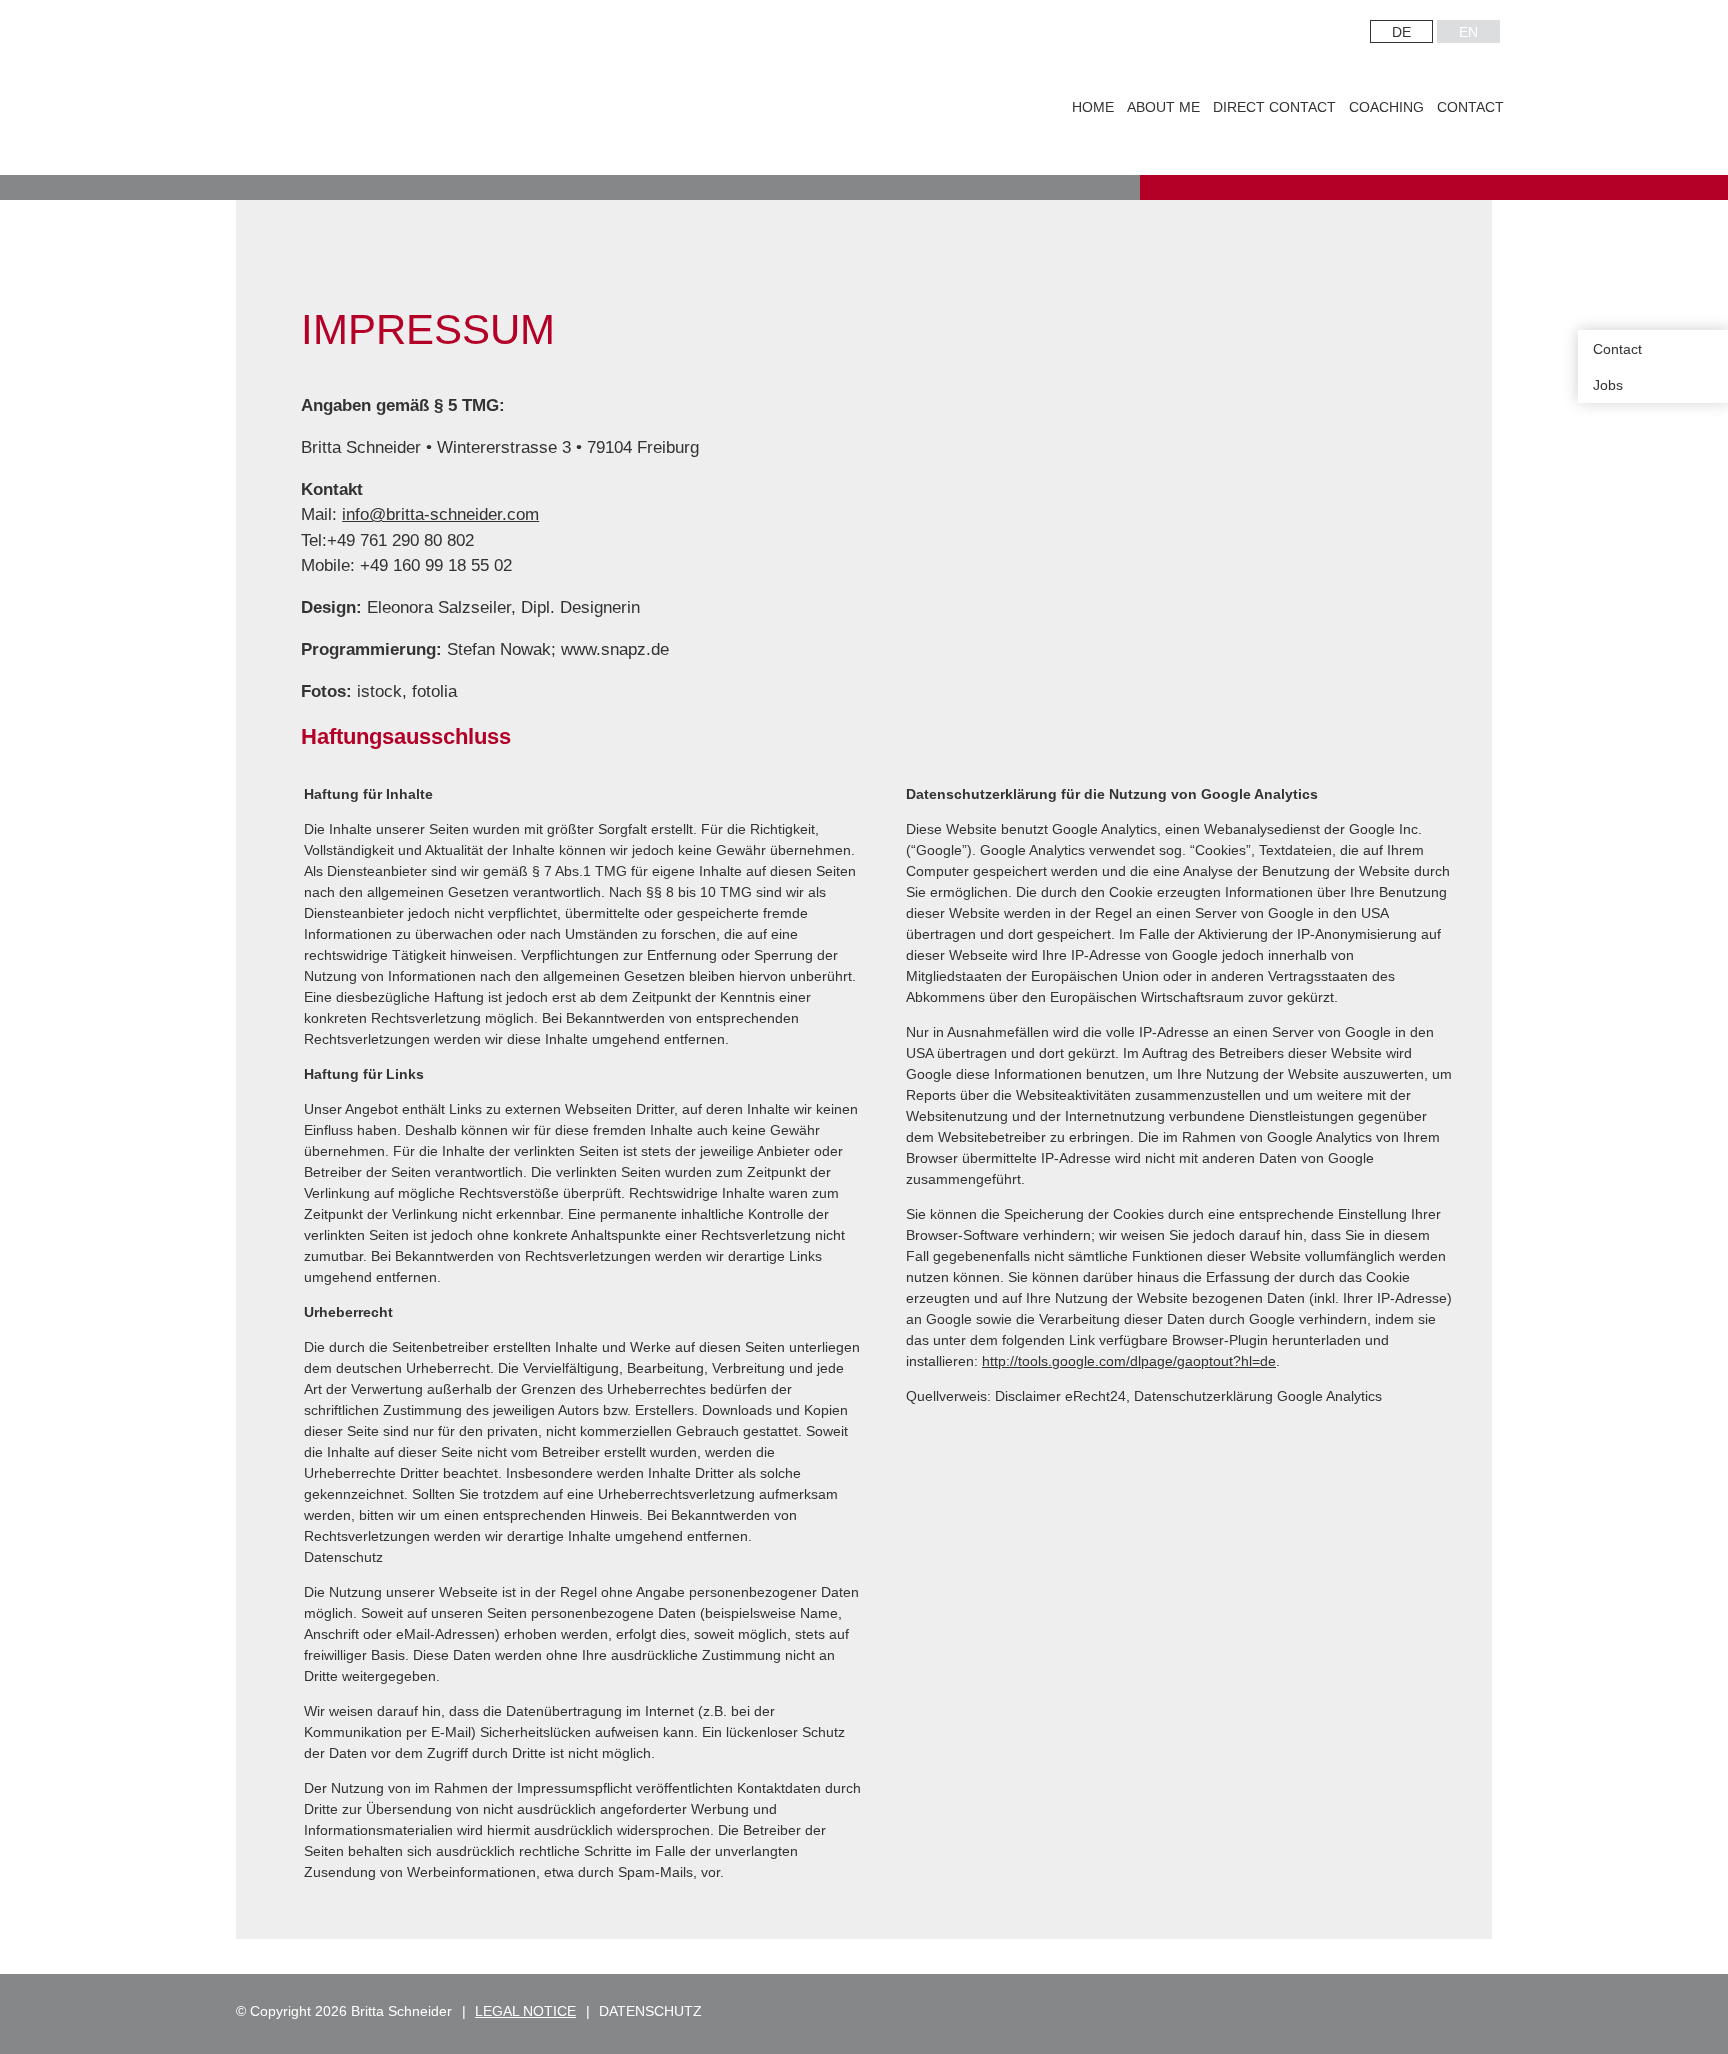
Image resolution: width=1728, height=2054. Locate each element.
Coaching (1386, 107)
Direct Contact (1274, 107)
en (1468, 32)
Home (1093, 107)
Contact (1470, 107)
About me (1163, 107)
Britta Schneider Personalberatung (467, 90)
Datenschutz (650, 2011)
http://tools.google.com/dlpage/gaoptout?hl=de (1129, 1361)
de (1401, 32)
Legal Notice (525, 2011)
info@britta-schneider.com (440, 514)
